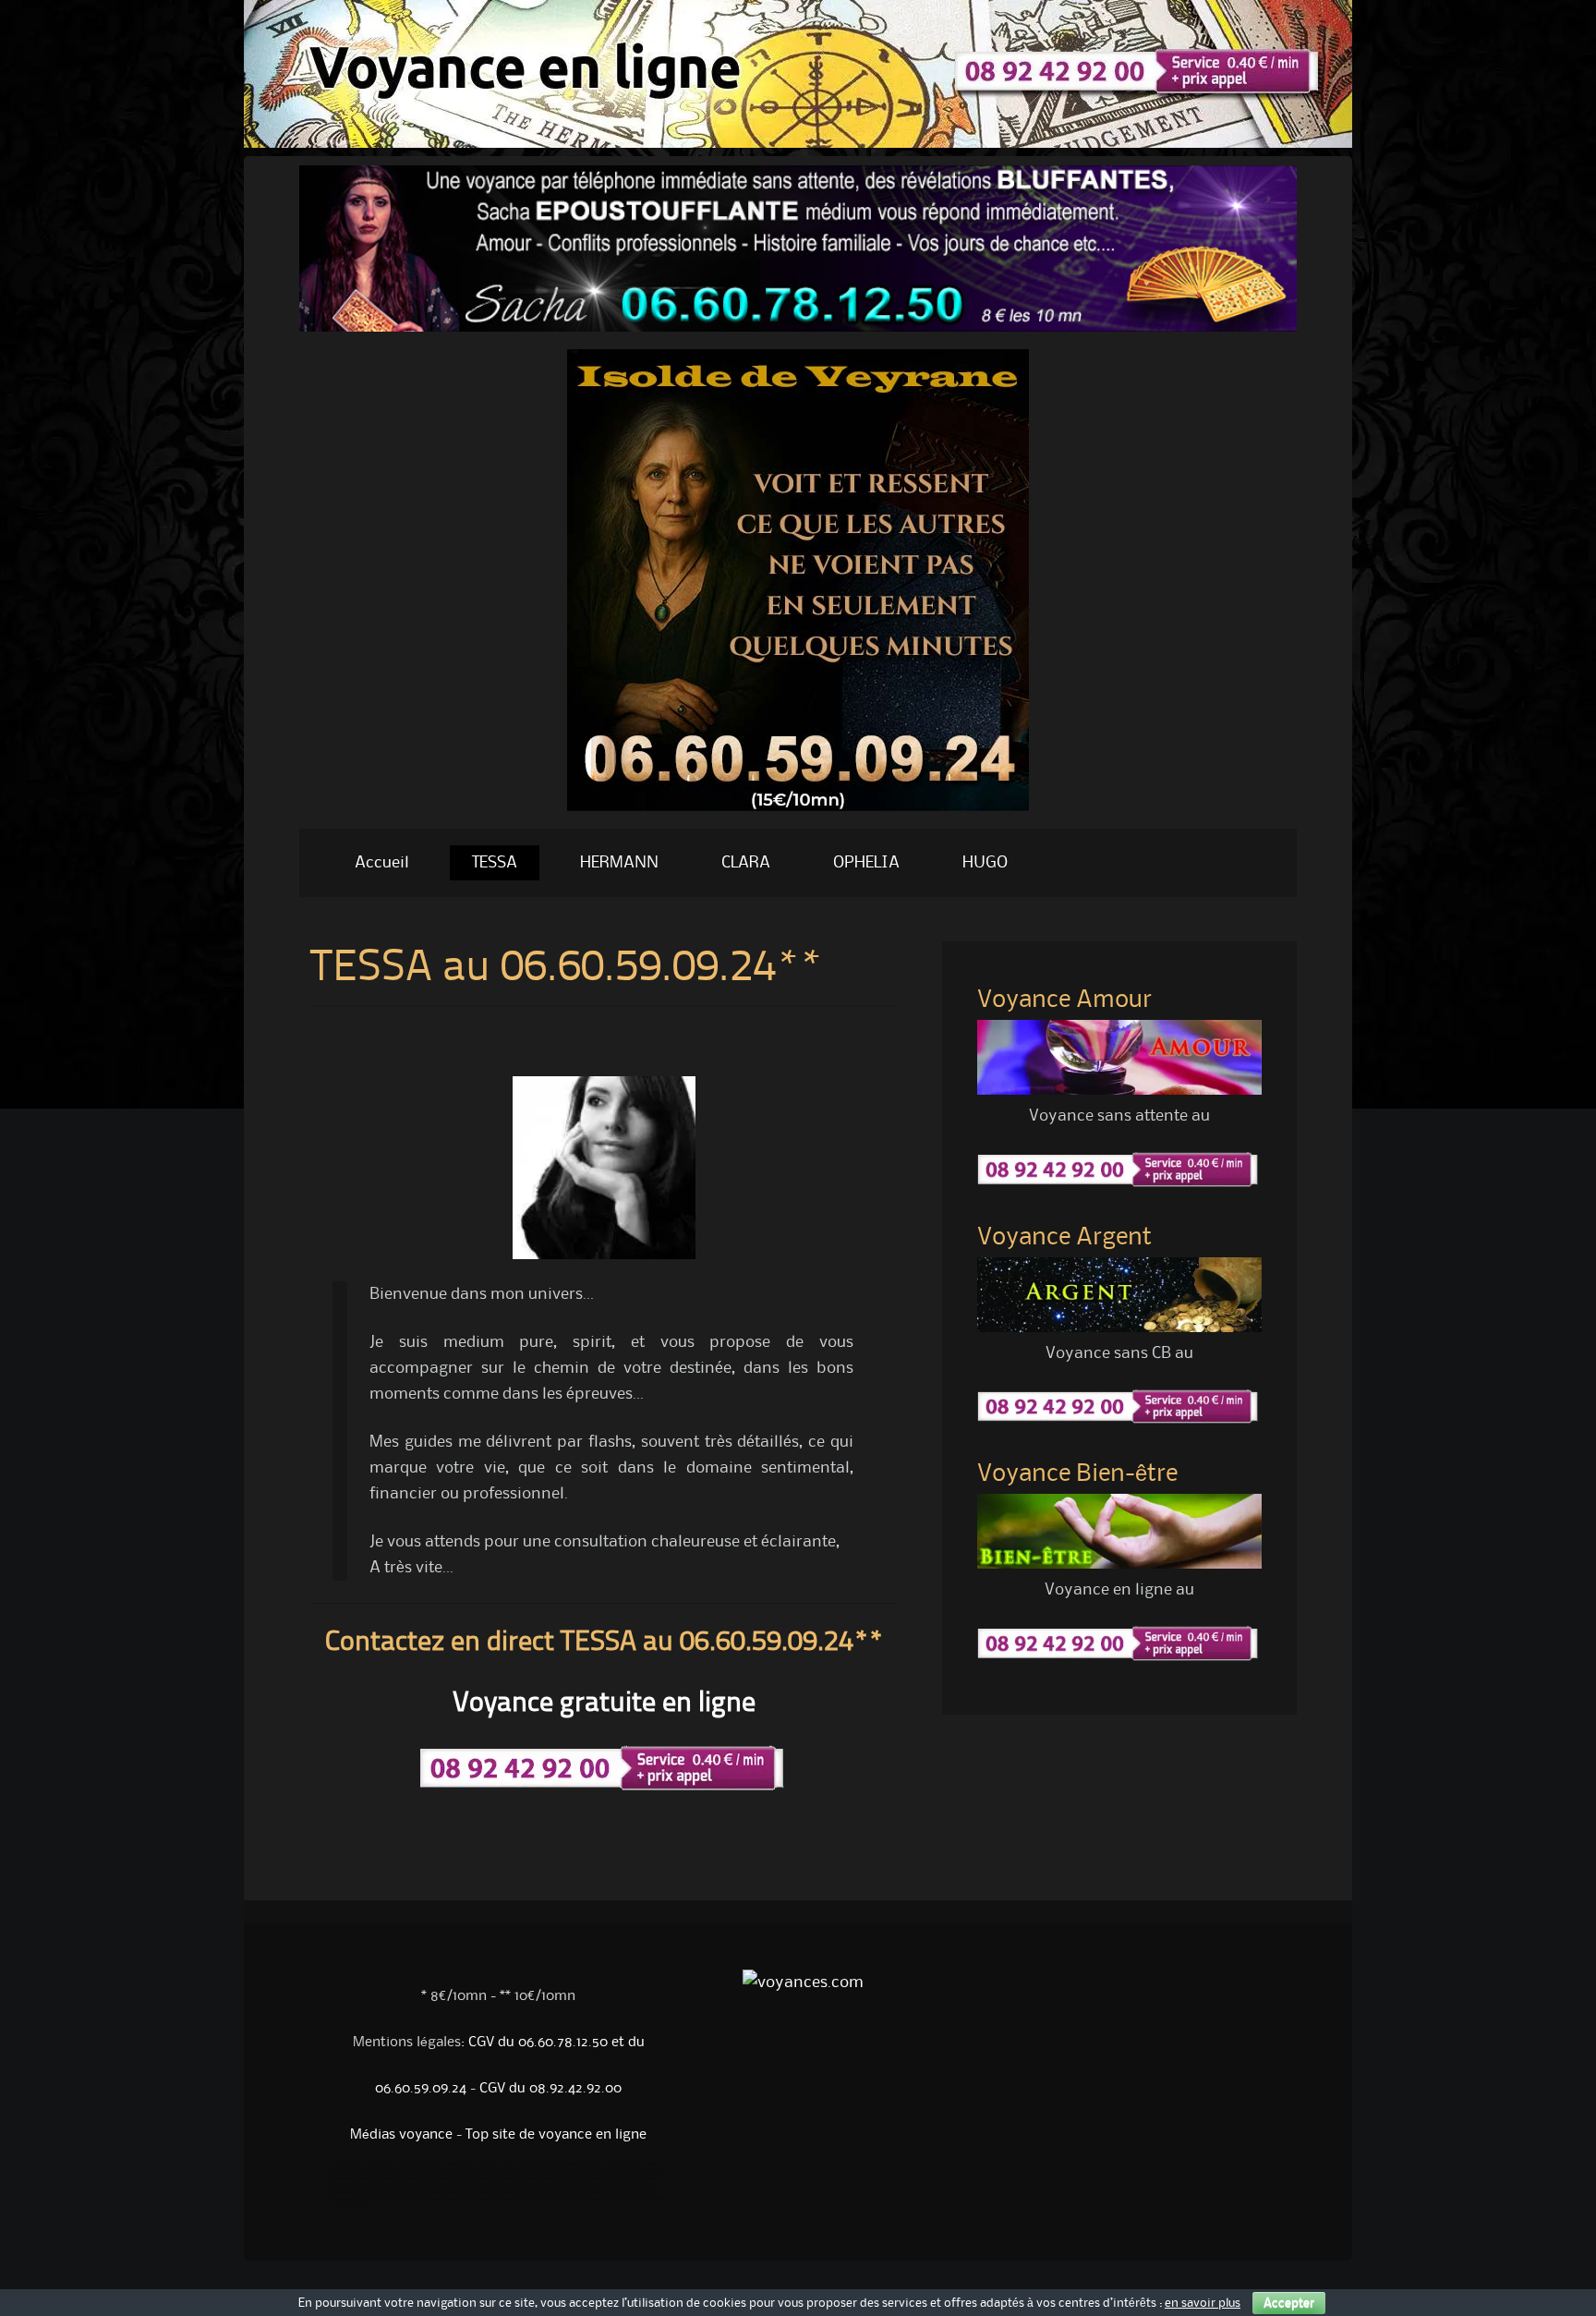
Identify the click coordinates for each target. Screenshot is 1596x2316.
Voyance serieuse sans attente (610, 2193)
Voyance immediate (540, 2175)
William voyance (346, 2170)
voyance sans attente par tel (624, 2189)
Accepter (1289, 2303)
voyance (658, 2199)
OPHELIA (866, 863)
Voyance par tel (458, 2164)
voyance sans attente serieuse (501, 2199)
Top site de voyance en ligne (556, 2135)
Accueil (382, 863)
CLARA (746, 863)
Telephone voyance (460, 2170)
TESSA (495, 863)
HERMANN (619, 863)
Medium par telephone (385, 2170)
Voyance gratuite (381, 2164)
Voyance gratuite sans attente (631, 2164)
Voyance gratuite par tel (452, 2179)
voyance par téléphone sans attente (562, 2189)
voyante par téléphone (492, 2184)
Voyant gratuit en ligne (447, 2184)
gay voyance (636, 2199)
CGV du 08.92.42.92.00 (550, 2089)
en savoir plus (1203, 2303)
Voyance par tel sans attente (422, 2189)
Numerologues (368, 2175)
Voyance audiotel (619, 2170)
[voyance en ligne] (798, 143)
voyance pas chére (351, 2203)
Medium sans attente (466, 2175)
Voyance (569, 2175)
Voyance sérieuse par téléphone (550, 2179)
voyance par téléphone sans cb (504, 2193)
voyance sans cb (457, 2193)
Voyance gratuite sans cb (399, 2184)
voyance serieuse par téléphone (593, 2199)
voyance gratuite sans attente (386, 2199)
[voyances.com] (798, 816)
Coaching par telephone (638, 2175)
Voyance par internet (420, 2164)
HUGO (985, 863)
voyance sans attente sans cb (544, 2184)
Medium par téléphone (503, 2189)
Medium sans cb (429, 2175)
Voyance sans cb (347, 2164)
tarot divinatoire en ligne (416, 2193)
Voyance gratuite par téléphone (612, 2179)
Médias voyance (401, 2135)
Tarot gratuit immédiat (406, 2179)
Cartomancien (397, 2175)
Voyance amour (504, 2175)
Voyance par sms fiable (370, 2189)
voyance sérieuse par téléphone (360, 2193)
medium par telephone (558, 2193)
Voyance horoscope (495, 2164)
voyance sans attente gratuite (443, 2199)
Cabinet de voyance (499, 2170)
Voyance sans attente (537, 2164)
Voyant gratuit (465, 2189)
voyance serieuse (546, 2199)
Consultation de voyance (543, 2170)
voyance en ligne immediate (357, 2179)
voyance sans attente (594, 2184)
